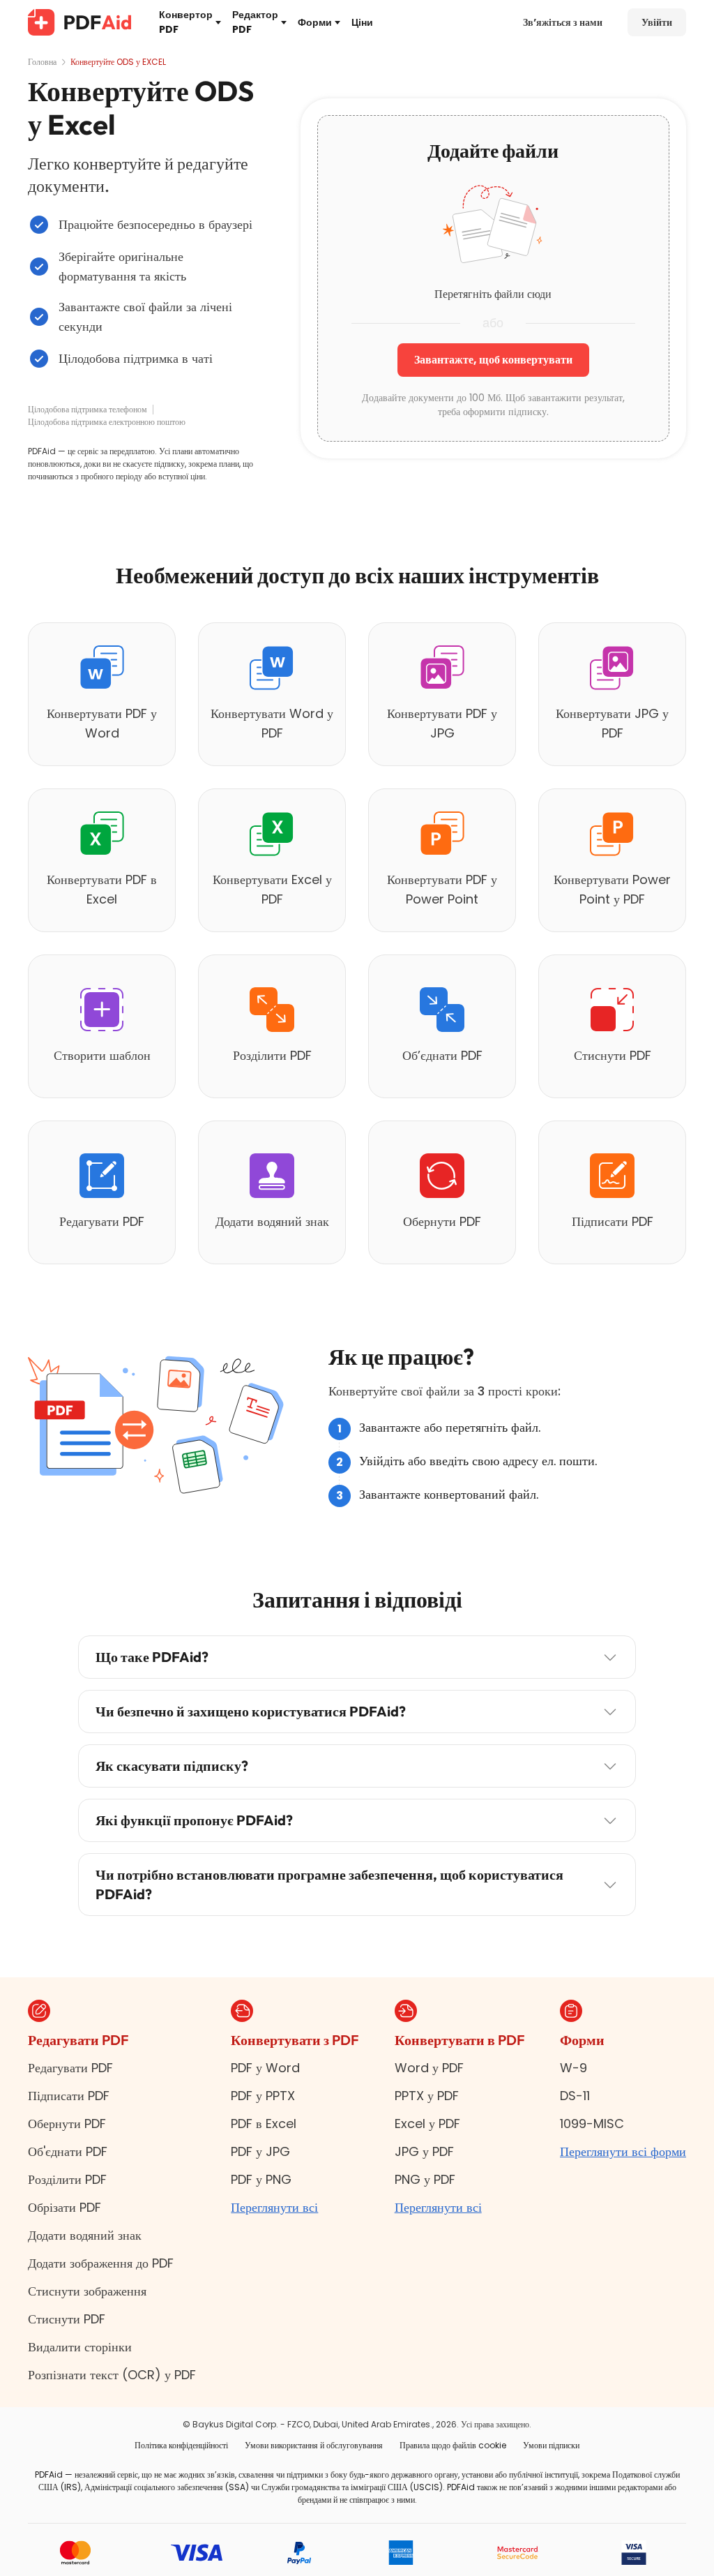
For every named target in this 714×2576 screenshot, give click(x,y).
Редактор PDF (255, 22)
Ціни (362, 22)
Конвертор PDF (186, 22)
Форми (315, 22)
